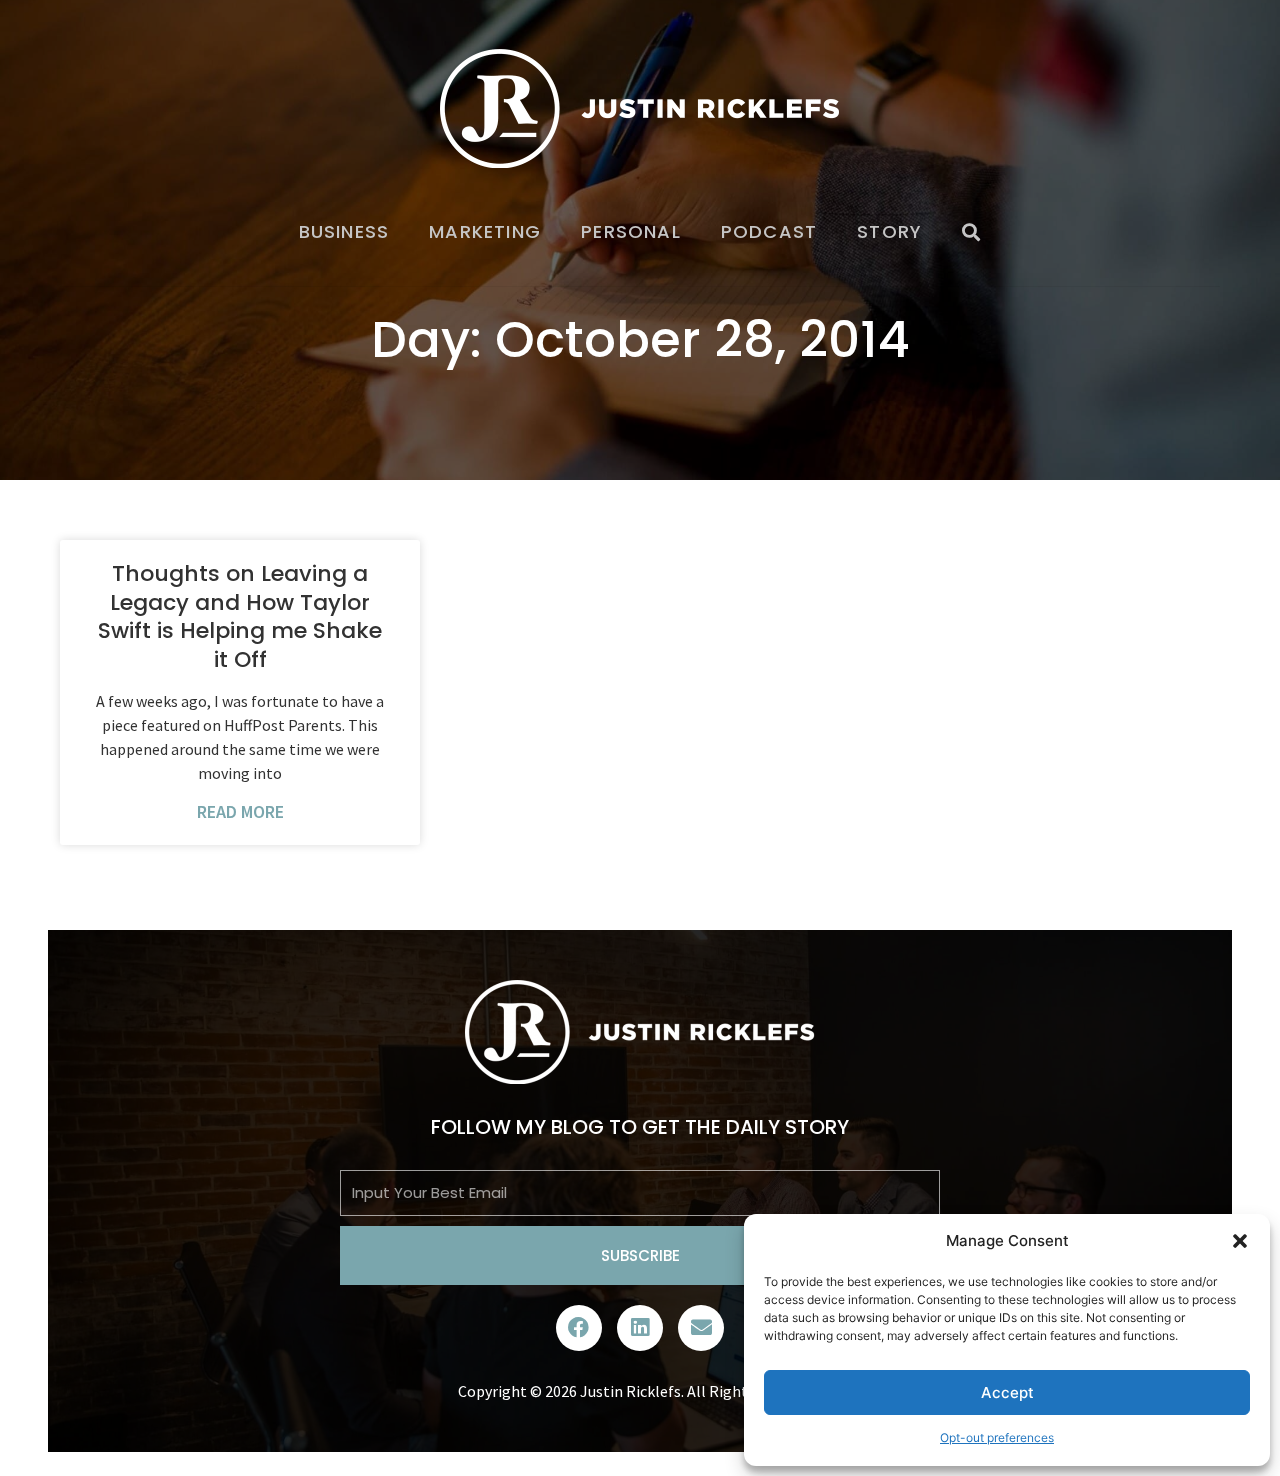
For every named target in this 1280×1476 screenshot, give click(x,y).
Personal (631, 231)
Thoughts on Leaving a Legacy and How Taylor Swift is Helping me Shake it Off (240, 616)
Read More (240, 811)
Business (344, 231)
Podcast (769, 231)
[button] (1240, 1241)
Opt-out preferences (997, 1437)
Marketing (485, 231)
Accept (1007, 1392)
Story (889, 231)
